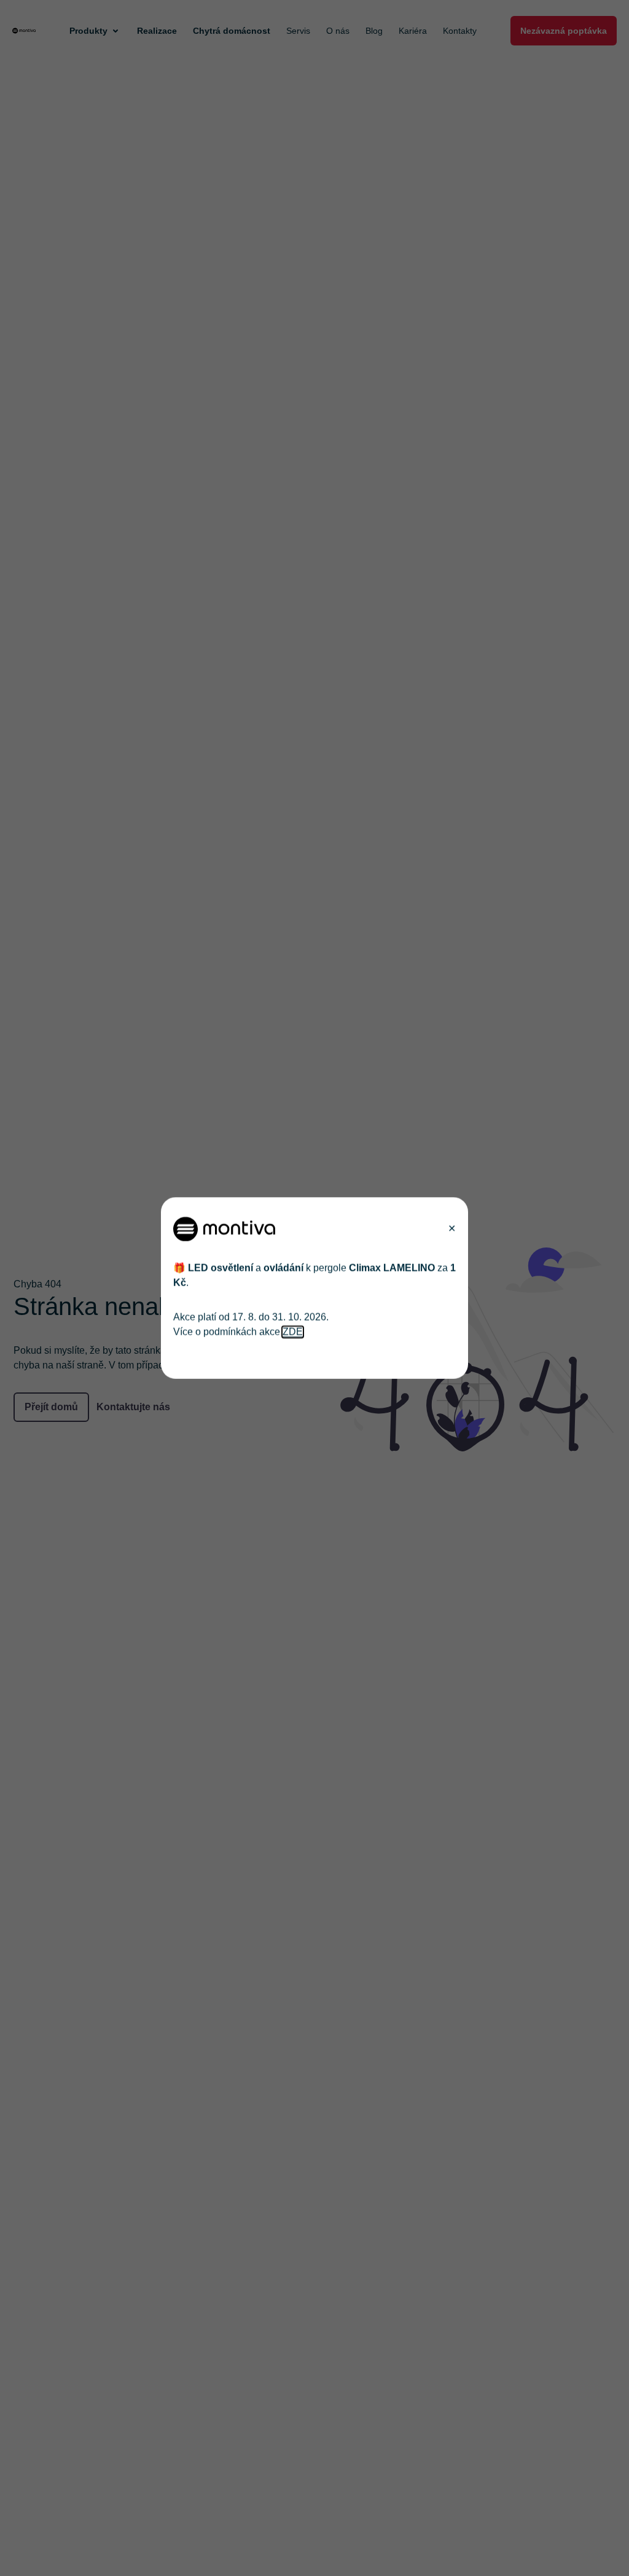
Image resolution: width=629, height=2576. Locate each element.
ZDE (293, 1332)
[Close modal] (452, 1229)
